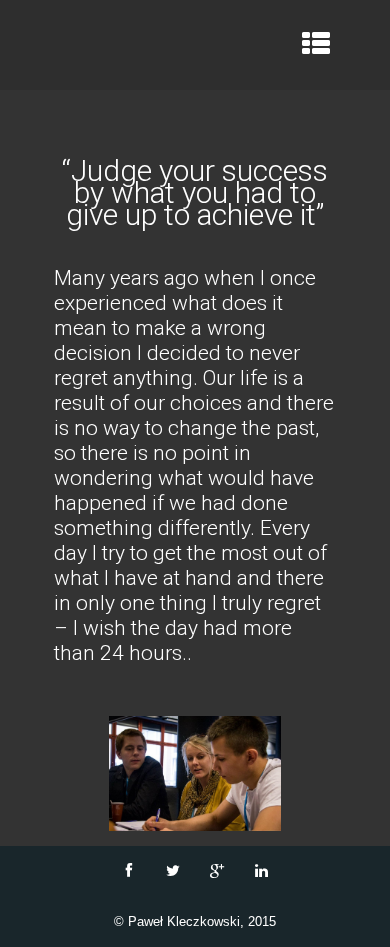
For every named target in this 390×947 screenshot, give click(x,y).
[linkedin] (261, 871)
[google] (217, 871)
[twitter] (173, 871)
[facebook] (129, 871)
